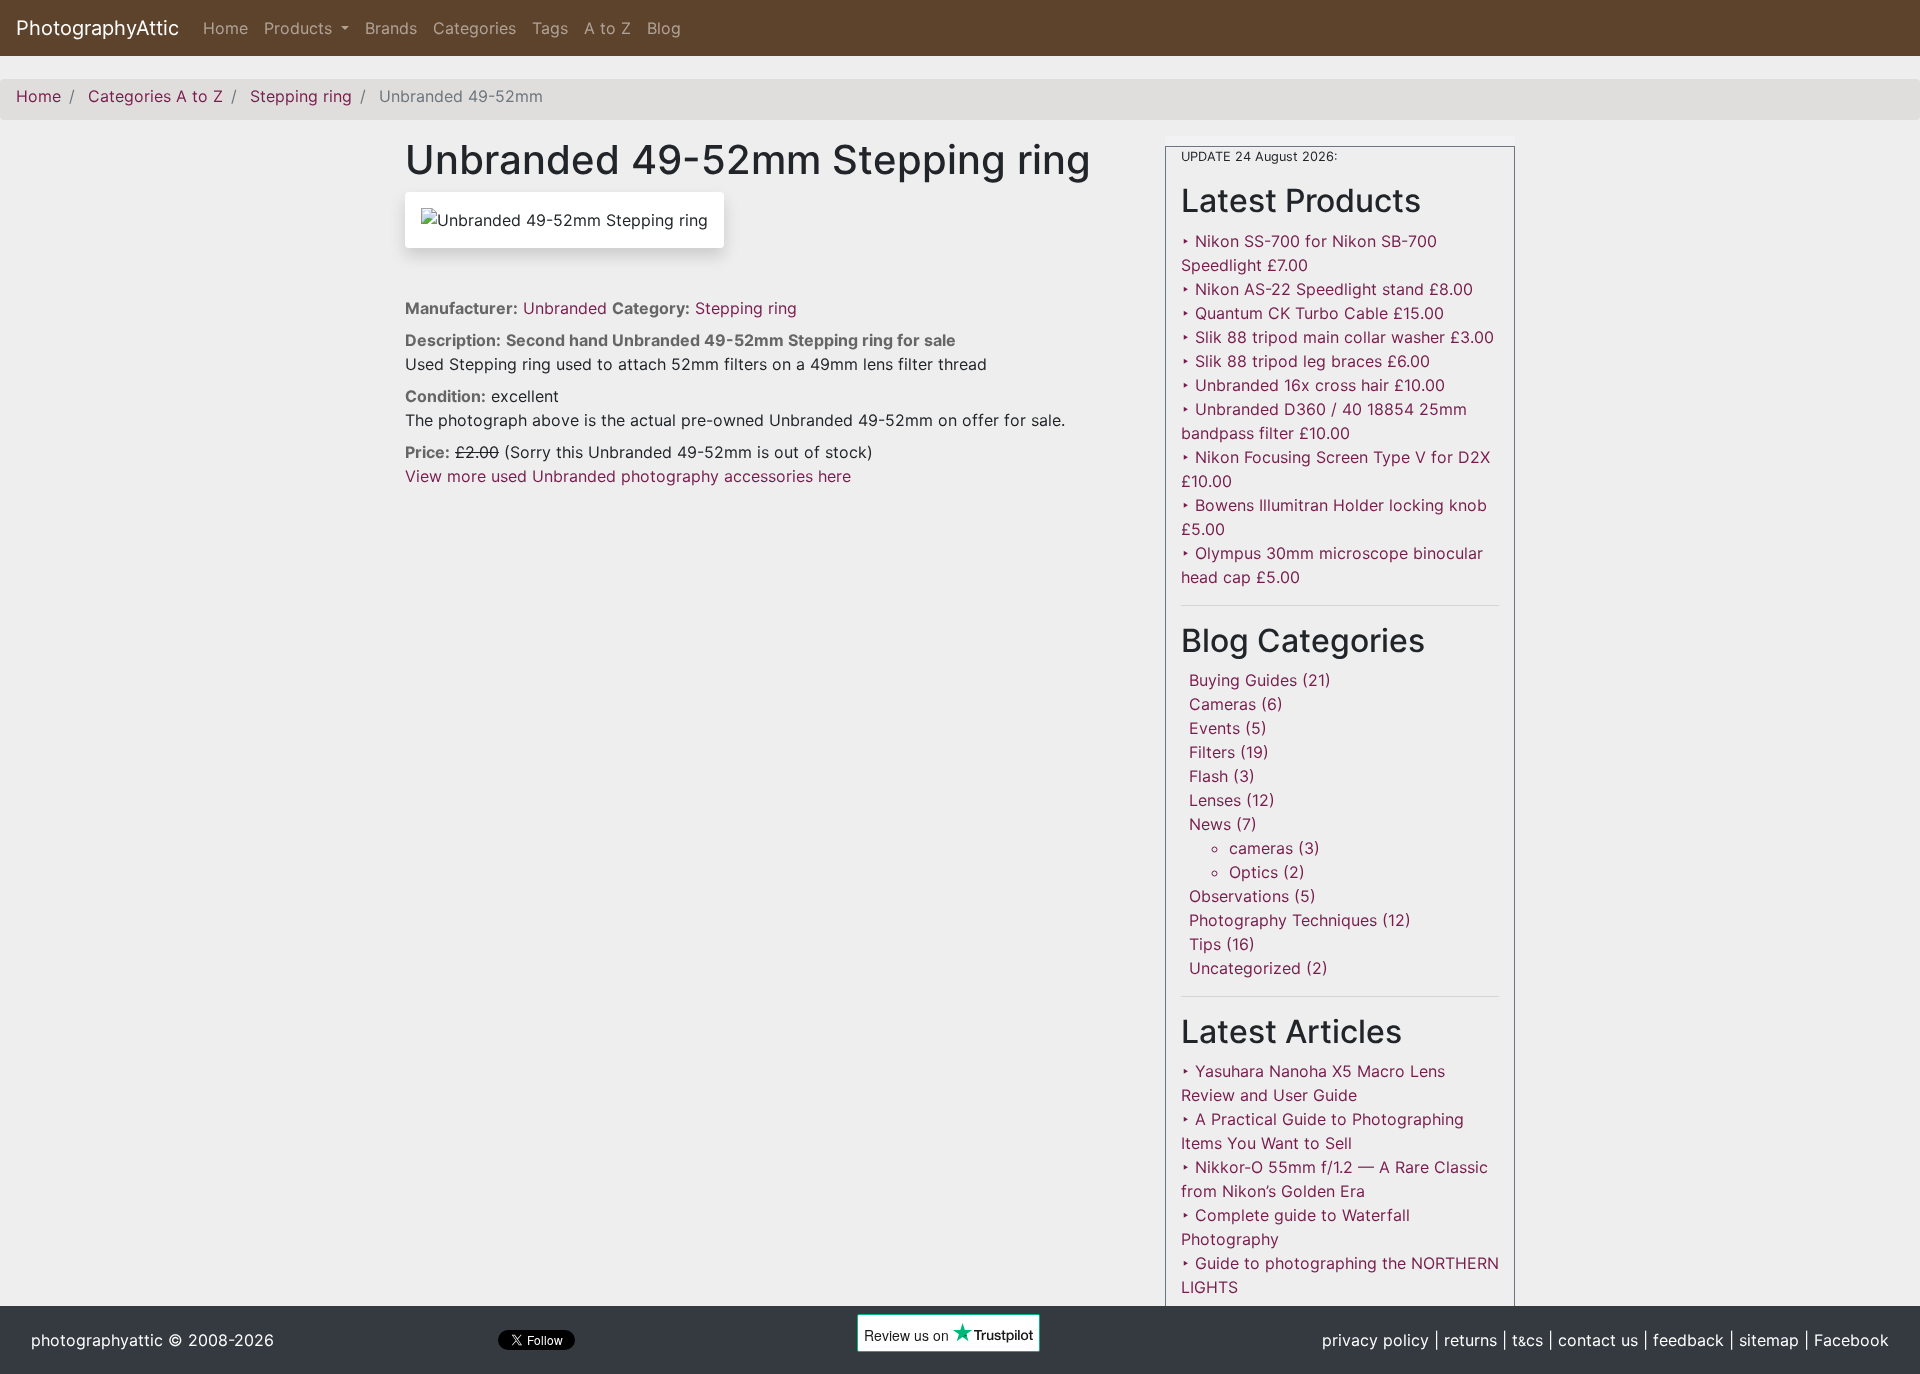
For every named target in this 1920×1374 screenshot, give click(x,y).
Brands (391, 28)
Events (1214, 728)
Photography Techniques (1283, 920)
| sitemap (1764, 1340)
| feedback (1683, 1340)
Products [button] (300, 28)
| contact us (1593, 1340)
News (1210, 824)
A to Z (607, 28)
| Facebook (1846, 1340)
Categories (474, 28)
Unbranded (567, 308)
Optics (1253, 872)
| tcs (1522, 1340)
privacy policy (1375, 1340)
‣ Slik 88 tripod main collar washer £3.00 (1337, 337)
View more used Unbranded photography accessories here (628, 476)
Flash (1208, 776)
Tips (1205, 944)
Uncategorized (1245, 968)
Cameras (1222, 704)
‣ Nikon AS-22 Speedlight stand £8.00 (1327, 289)
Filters (1212, 752)
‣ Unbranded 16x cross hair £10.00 (1313, 385)
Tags (550, 28)
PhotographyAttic (97, 28)
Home (229, 28)
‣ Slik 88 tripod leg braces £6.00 (1305, 361)
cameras (1261, 848)
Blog (664, 28)
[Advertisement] (770, 628)
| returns (1465, 1340)
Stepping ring (746, 308)
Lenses (1215, 800)
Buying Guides (1243, 680)
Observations (1239, 896)
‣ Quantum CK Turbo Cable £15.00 (1312, 313)
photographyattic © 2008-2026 (152, 1340)
